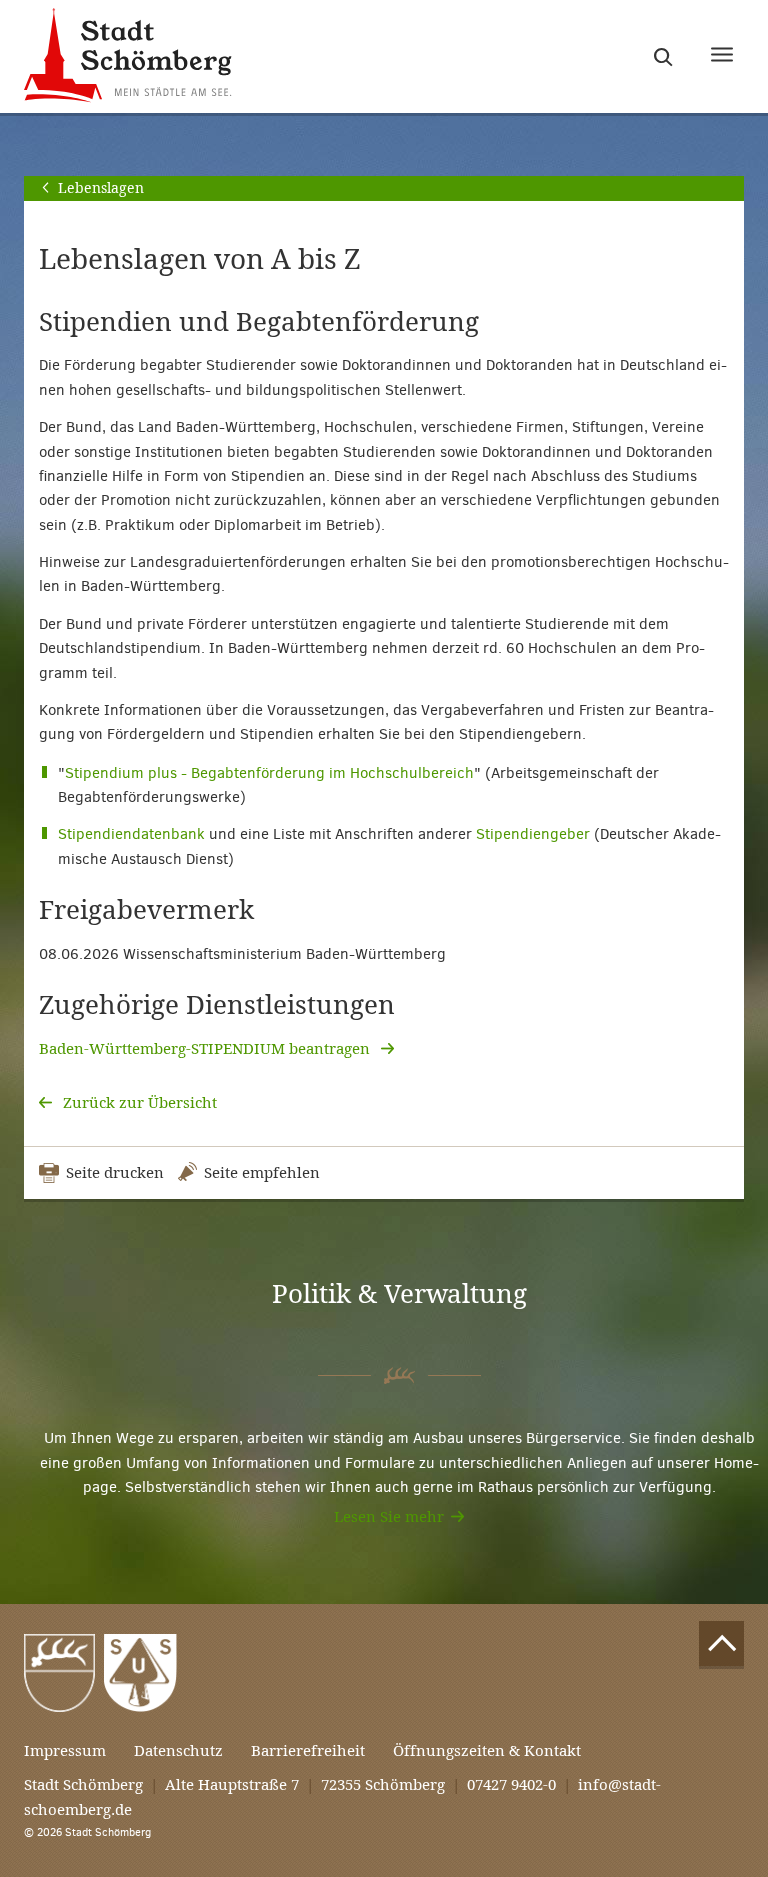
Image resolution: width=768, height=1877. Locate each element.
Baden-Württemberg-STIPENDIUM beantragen (206, 1048)
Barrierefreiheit (308, 1750)
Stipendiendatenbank (131, 834)
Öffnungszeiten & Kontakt (487, 1750)
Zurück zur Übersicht (138, 1102)
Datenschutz (178, 1750)
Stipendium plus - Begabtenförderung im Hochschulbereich (269, 773)
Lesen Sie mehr (389, 1516)
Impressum (65, 1750)
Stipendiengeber (533, 834)
